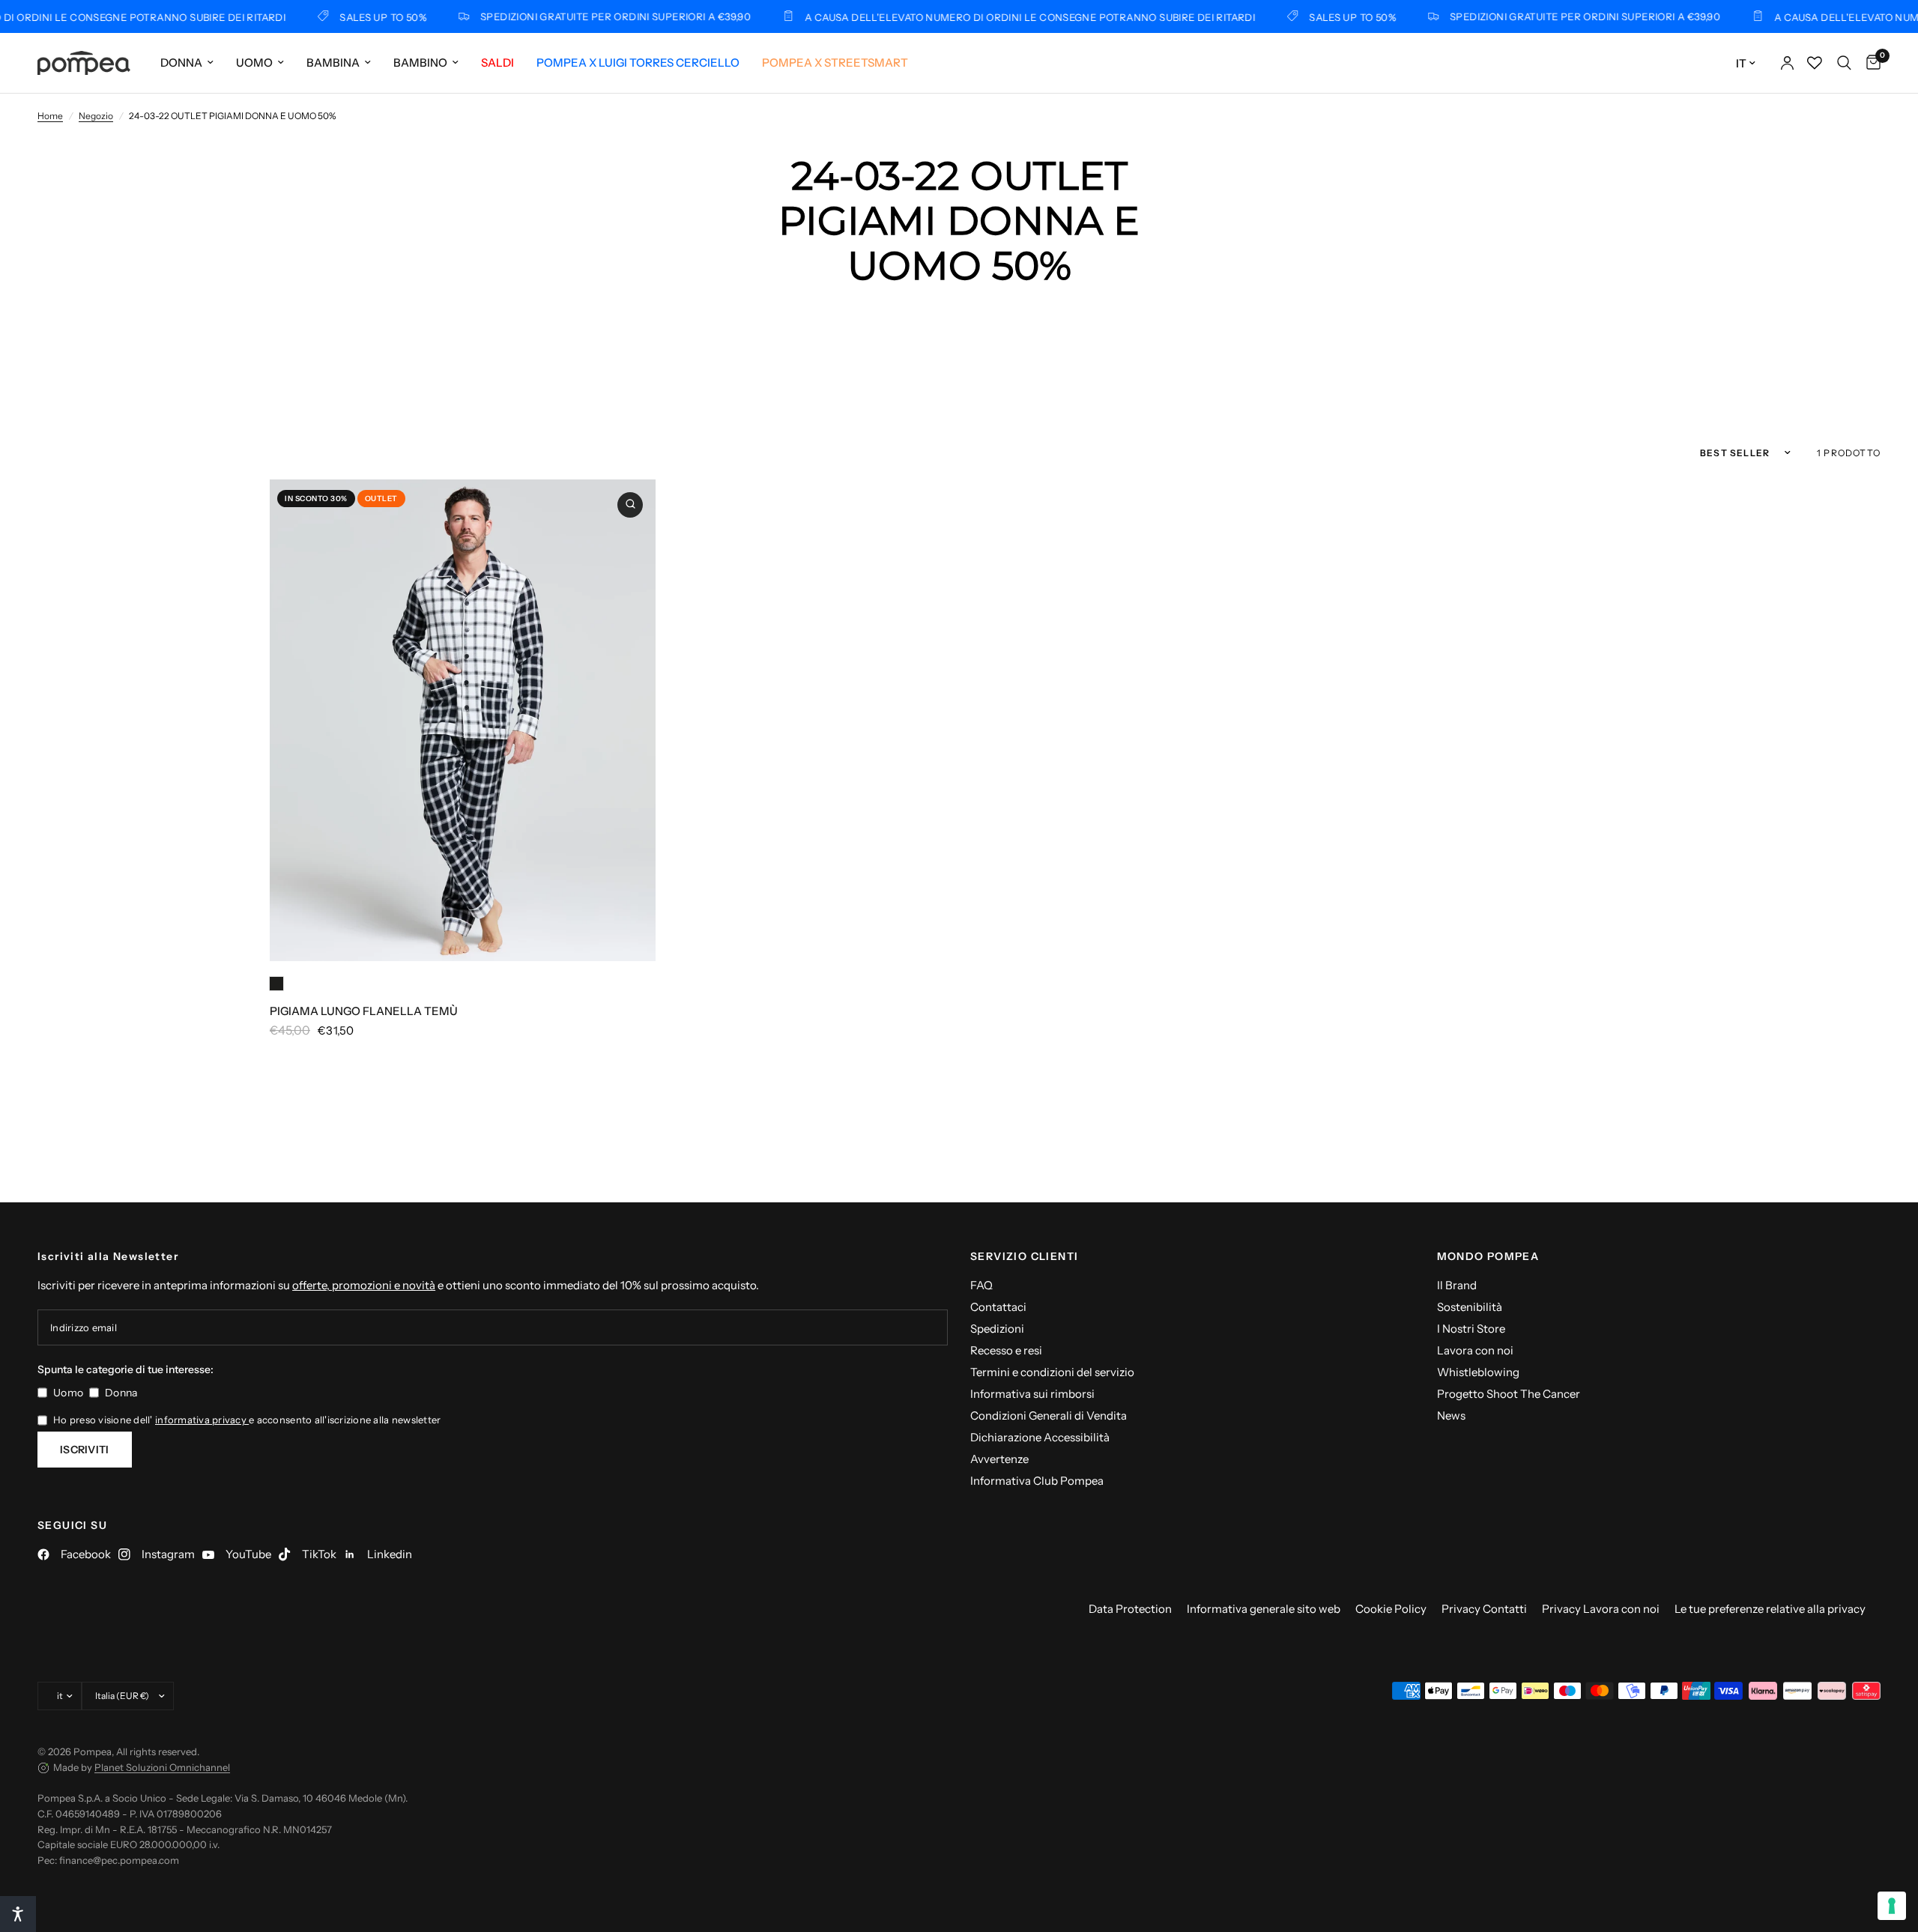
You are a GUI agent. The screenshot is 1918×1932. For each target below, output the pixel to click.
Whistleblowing (1478, 1372)
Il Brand (1457, 1285)
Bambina (333, 63)
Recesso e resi (1006, 1350)
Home (50, 116)
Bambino (420, 63)
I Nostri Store (1471, 1329)
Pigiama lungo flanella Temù (364, 1011)
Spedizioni (997, 1329)
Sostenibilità (1470, 1307)
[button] (18, 1914)
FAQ (981, 1285)
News (1451, 1415)
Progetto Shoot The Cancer (1509, 1394)
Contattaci (998, 1307)
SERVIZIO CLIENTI (1024, 1256)
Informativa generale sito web (1264, 1609)
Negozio (96, 116)
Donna (181, 63)
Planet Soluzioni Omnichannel (162, 1767)
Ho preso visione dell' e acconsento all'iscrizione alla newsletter (247, 1420)
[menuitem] (187, 63)
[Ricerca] (1844, 63)
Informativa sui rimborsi (1032, 1394)
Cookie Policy (1391, 1609)
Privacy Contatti (1484, 1609)
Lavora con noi (1475, 1350)
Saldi (497, 63)
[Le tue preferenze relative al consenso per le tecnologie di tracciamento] (1892, 1906)
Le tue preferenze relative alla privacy (1770, 1609)
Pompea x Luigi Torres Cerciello (638, 63)
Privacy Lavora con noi (1601, 1609)
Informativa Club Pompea (1037, 1481)
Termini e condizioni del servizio (1052, 1372)
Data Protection (1130, 1609)
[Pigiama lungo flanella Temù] (463, 721)
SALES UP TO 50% (345, 17)
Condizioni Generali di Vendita (1049, 1415)
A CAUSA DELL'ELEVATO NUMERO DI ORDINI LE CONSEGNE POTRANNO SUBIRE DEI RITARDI (992, 17)
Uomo (254, 63)
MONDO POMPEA (1488, 1256)
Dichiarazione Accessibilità (1040, 1437)
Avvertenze (999, 1459)
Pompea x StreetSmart (835, 63)
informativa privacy (202, 1420)
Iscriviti (85, 1450)
